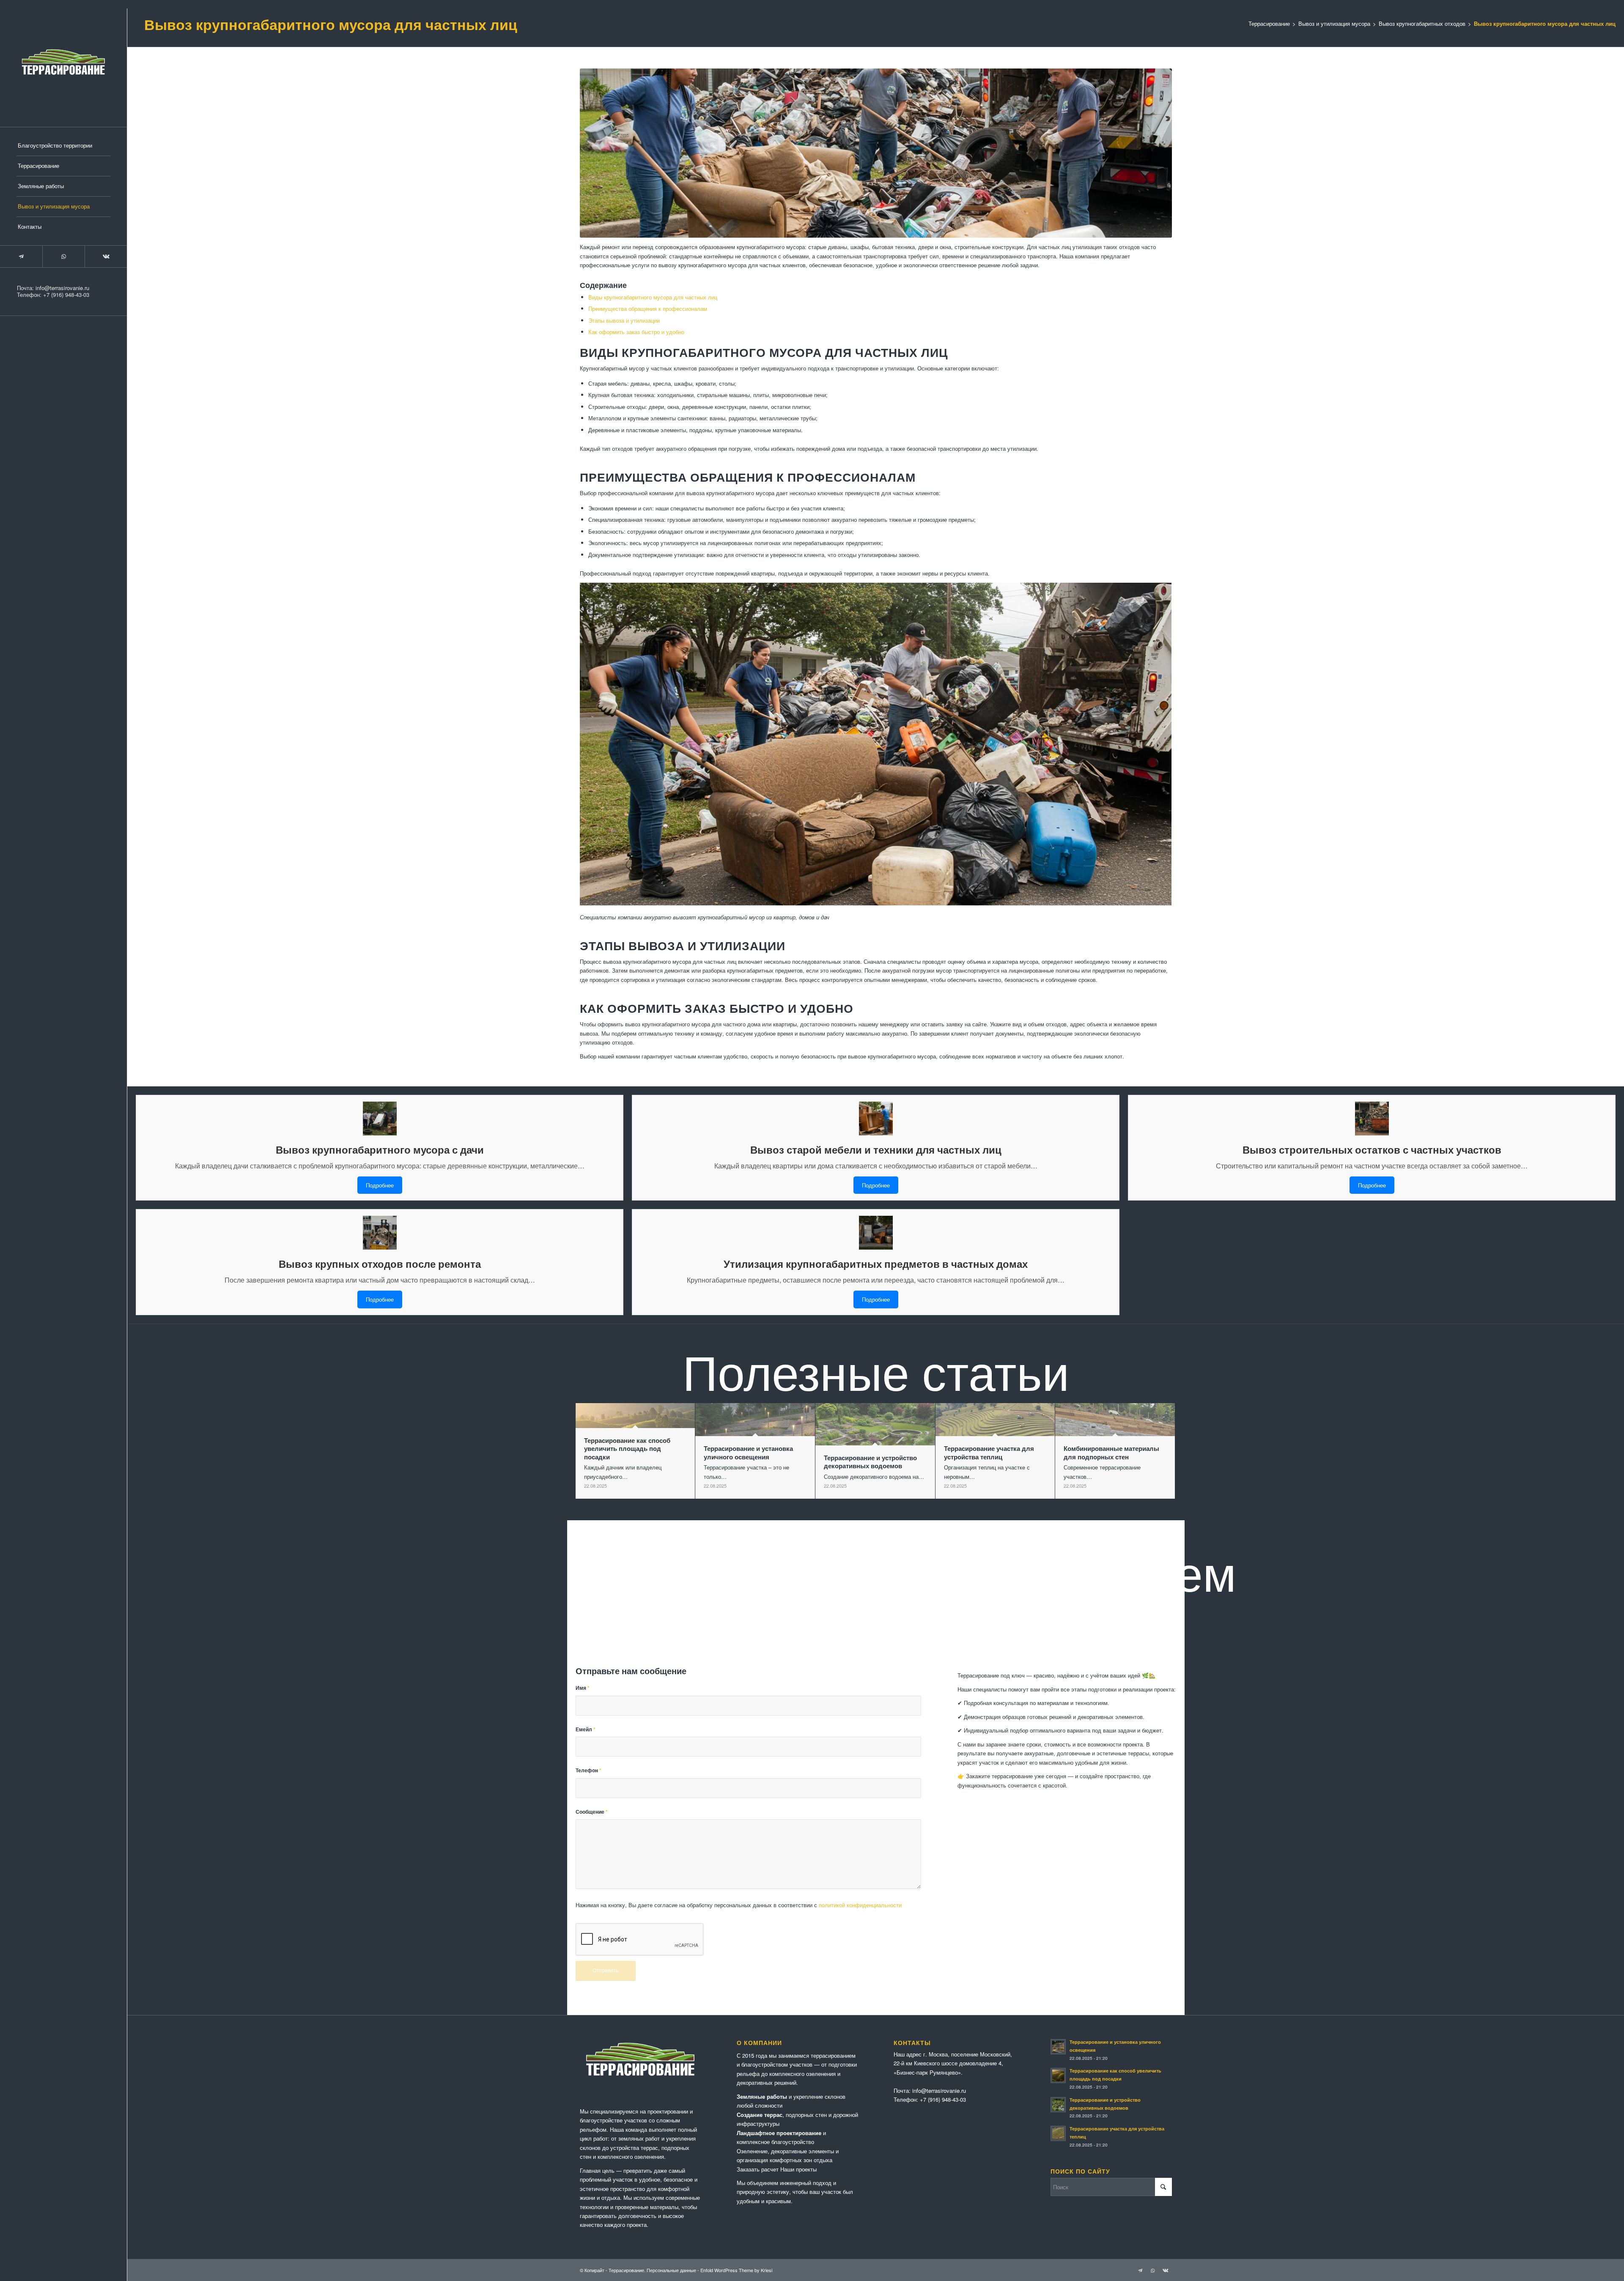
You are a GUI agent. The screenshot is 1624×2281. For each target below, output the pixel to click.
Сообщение (592, 1812)
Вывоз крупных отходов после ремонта (380, 1264)
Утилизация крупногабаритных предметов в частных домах (876, 1264)
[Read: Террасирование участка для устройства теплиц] (1058, 2133)
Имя (583, 1688)
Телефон (588, 1770)
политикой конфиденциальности (860, 1905)
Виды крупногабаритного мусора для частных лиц (653, 297)
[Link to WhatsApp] (63, 256)
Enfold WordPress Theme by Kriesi (736, 2270)
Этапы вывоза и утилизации (624, 320)
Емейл (586, 1729)
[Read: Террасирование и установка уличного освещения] (1058, 2047)
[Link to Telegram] (21, 256)
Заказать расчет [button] (758, 2169)
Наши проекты (798, 2169)
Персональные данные (671, 2270)
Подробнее (380, 1185)
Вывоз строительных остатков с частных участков (1372, 1150)
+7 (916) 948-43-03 (66, 295)
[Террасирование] (63, 63)
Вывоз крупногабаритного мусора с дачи (380, 1150)
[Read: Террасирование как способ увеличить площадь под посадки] (1058, 2075)
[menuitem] (63, 146)
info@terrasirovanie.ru (62, 288)
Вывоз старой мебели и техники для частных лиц (876, 1150)
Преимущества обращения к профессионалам (648, 308)
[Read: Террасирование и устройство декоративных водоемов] (1058, 2105)
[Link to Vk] (106, 256)
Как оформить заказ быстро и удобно (636, 332)
